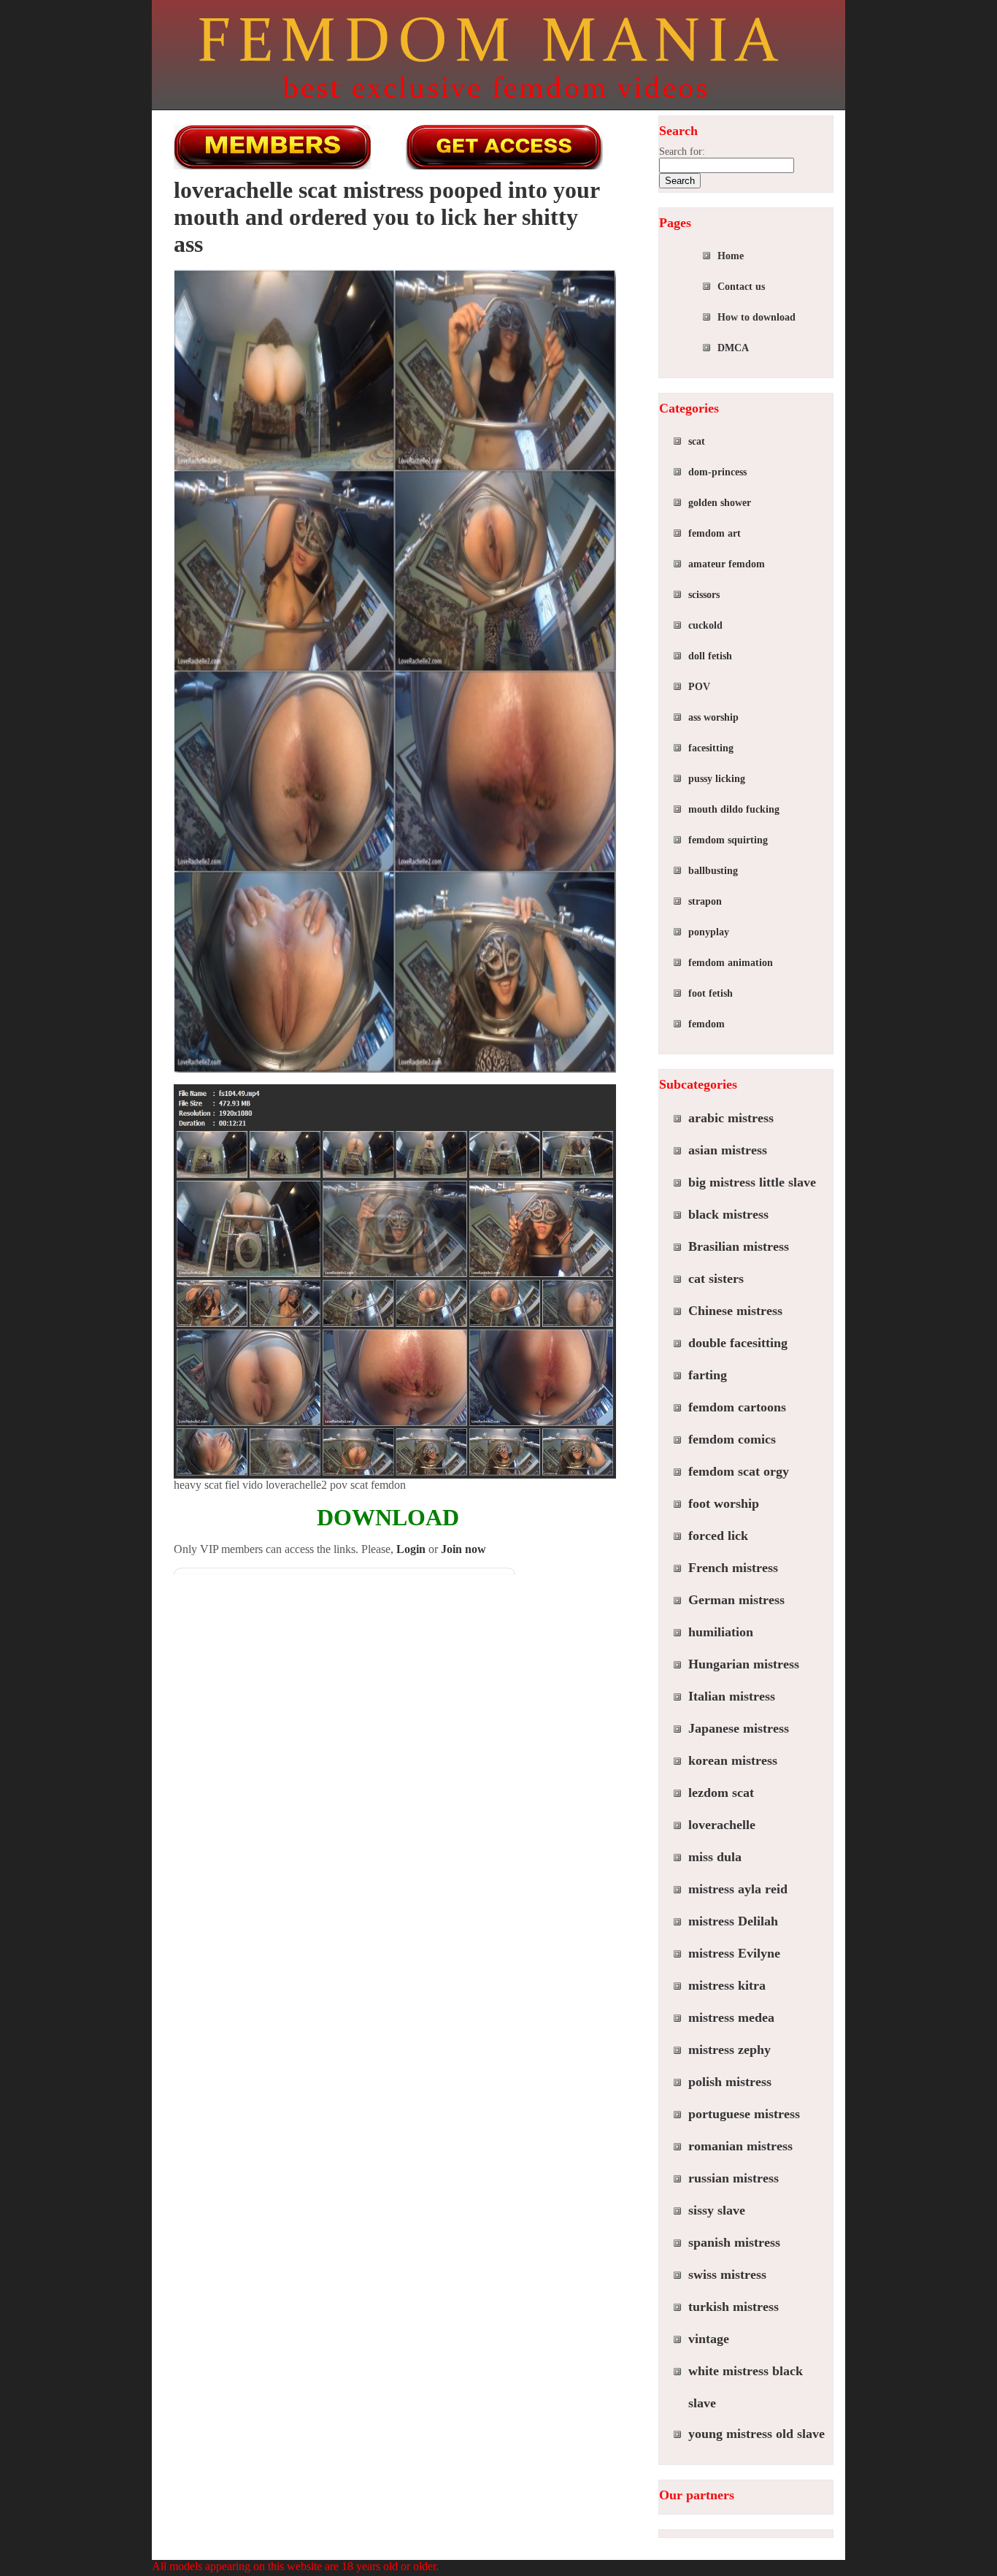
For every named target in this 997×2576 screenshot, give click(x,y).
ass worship (713, 717)
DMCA (733, 348)
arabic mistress (731, 1118)
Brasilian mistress (739, 1246)
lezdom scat (721, 1793)
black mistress (728, 1214)
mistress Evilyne (734, 1953)
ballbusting (713, 871)
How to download (757, 317)
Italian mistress (732, 1696)
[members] (272, 147)
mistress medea (731, 2017)
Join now (463, 1549)
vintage (709, 2339)
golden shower (720, 503)
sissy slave (717, 2210)
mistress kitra (727, 1985)
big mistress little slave (752, 1182)
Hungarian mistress (744, 1664)
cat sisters (716, 1279)
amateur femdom (727, 564)
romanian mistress (740, 2146)
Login (411, 1549)
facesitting (711, 748)
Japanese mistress (739, 1728)
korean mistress (733, 1760)
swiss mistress (727, 2274)
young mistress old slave (757, 2434)
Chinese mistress (735, 1311)
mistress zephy (730, 2050)
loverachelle (722, 1825)
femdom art (715, 533)
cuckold (705, 625)
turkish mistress (734, 2307)
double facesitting (738, 1343)
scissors (704, 595)
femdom (707, 1024)
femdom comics (732, 1439)
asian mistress (728, 1150)
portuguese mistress (744, 2114)
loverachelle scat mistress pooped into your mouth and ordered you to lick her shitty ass (386, 217)
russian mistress (734, 2178)
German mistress (736, 1600)
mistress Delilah (733, 1921)
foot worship (724, 1503)
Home (731, 256)
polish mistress (730, 2082)
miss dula (715, 1857)
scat (697, 441)
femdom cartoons (737, 1407)
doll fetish (710, 656)
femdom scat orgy (739, 1471)
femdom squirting (728, 840)
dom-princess (717, 472)
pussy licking (717, 779)
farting (708, 1375)
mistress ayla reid (738, 1889)
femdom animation (731, 963)
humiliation (721, 1632)
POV (699, 687)
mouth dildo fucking (734, 809)
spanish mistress (734, 2242)
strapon (705, 901)
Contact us (741, 287)
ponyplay (709, 932)
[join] (504, 147)
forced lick (718, 1536)
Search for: (682, 152)
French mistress (733, 1568)
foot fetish (711, 993)
